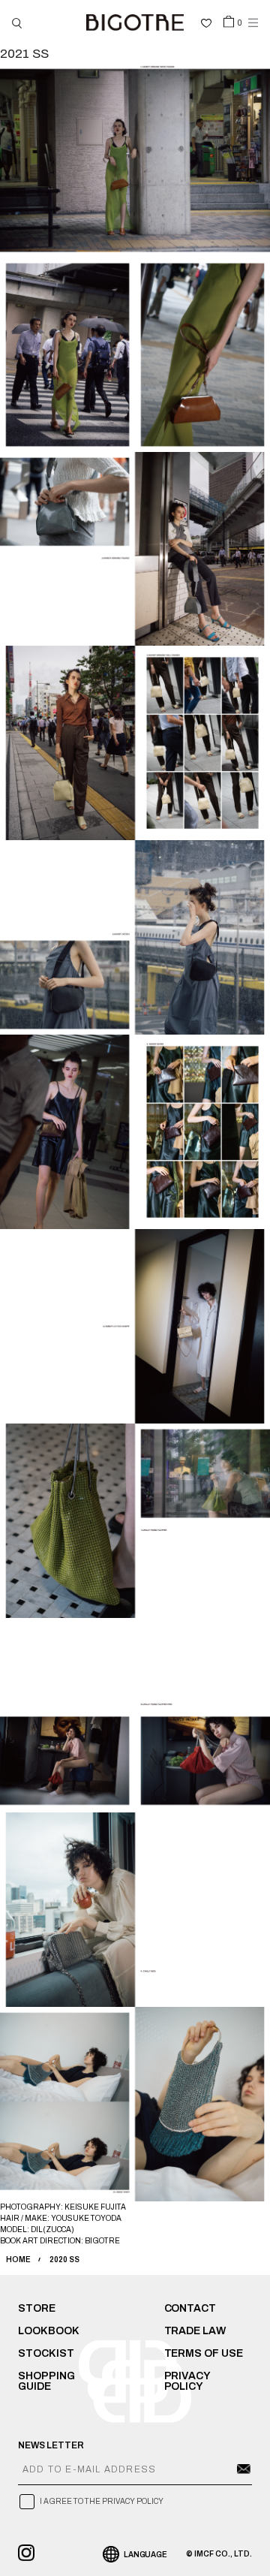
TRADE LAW (195, 2331)
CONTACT (190, 2308)
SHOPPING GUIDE (46, 2381)
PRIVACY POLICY (187, 2381)
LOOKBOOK (49, 2331)
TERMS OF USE (204, 2353)
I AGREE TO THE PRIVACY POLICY (102, 2501)
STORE (37, 2308)
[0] (229, 21)
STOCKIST (46, 2353)
